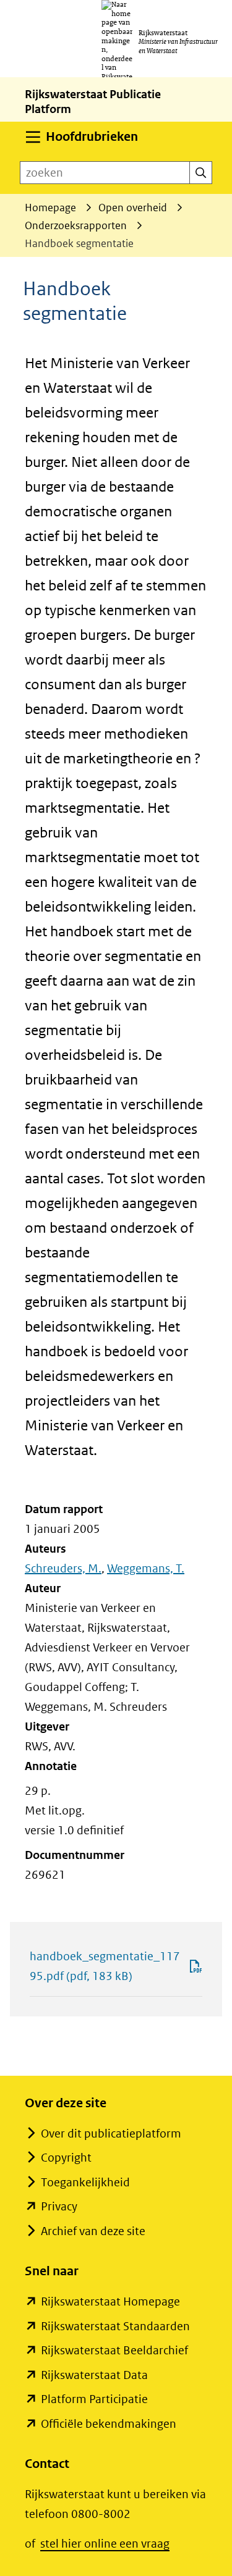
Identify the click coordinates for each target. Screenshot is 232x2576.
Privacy (59, 2206)
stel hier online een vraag (105, 2544)
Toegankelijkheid (85, 2182)
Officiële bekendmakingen (109, 2424)
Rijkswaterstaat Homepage (110, 2301)
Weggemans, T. (146, 1568)
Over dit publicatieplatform (111, 2133)
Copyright (66, 2158)
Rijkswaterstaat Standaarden (115, 2326)
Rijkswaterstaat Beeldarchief (114, 2350)
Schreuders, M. (63, 1568)
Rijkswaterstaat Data (94, 2375)
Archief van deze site (93, 2231)
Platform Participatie (94, 2399)
